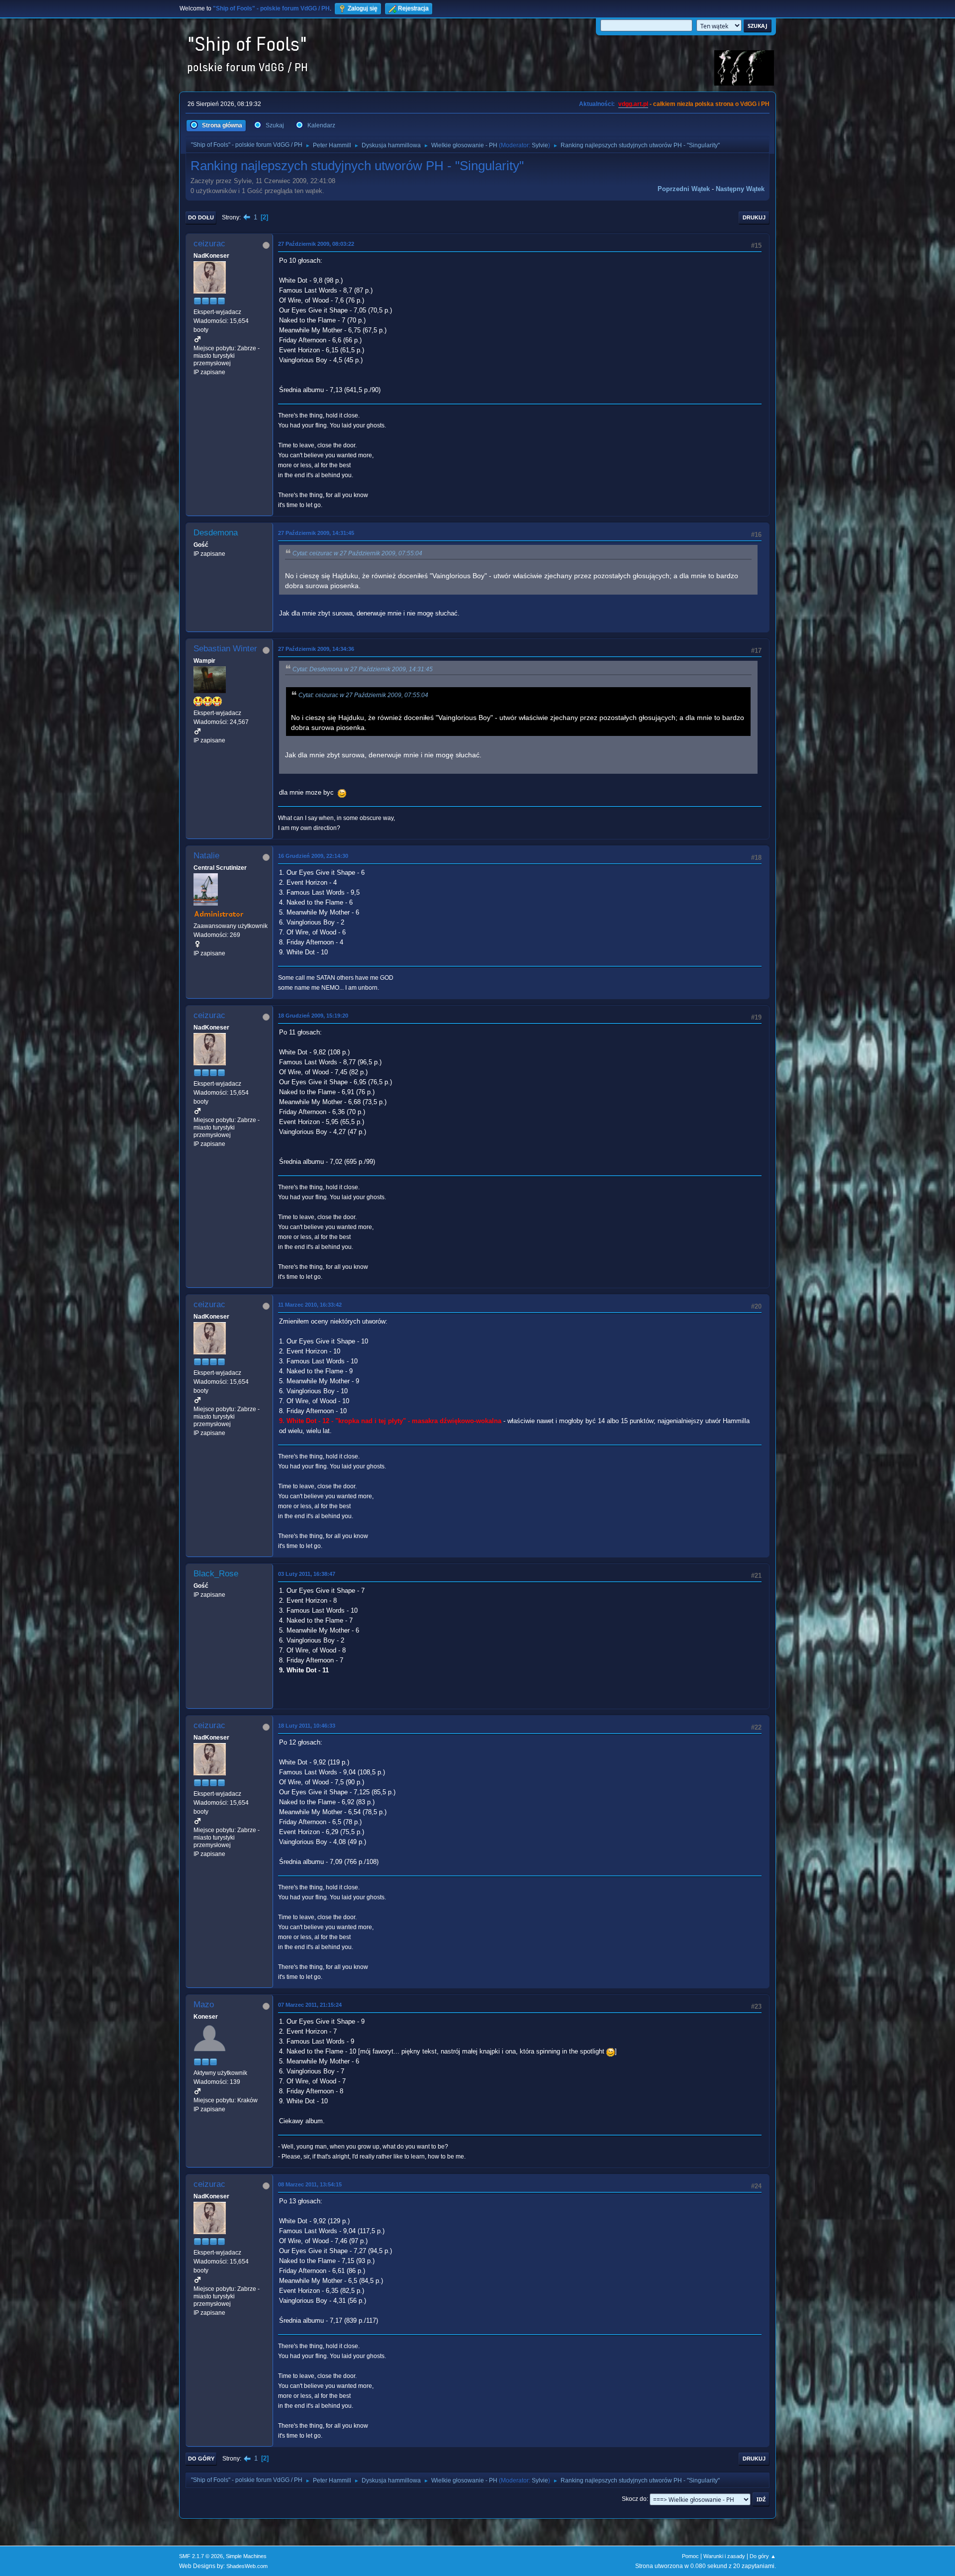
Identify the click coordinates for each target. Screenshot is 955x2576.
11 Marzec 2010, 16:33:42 (310, 1305)
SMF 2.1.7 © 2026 (201, 2556)
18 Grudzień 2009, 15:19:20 (313, 1016)
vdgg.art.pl (633, 104)
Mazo (204, 2005)
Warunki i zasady (724, 2556)
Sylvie (540, 145)
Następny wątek (740, 189)
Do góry (201, 2459)
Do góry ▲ (763, 2556)
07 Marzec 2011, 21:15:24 (310, 2005)
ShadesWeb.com (247, 2566)
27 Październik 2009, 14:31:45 (316, 533)
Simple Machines (246, 2556)
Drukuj (754, 217)
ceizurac (209, 244)
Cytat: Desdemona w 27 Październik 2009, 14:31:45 (363, 669)
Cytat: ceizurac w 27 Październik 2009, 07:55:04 (357, 553)
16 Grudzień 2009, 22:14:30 (313, 856)
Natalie (206, 856)
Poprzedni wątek (684, 189)
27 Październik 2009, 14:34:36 (316, 649)
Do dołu (201, 217)
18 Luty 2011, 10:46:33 (307, 1726)
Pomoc (690, 2556)
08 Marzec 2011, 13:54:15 (310, 2184)
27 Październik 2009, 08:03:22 (316, 244)
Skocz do (634, 2499)
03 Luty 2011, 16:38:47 (307, 1574)
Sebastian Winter (225, 649)
